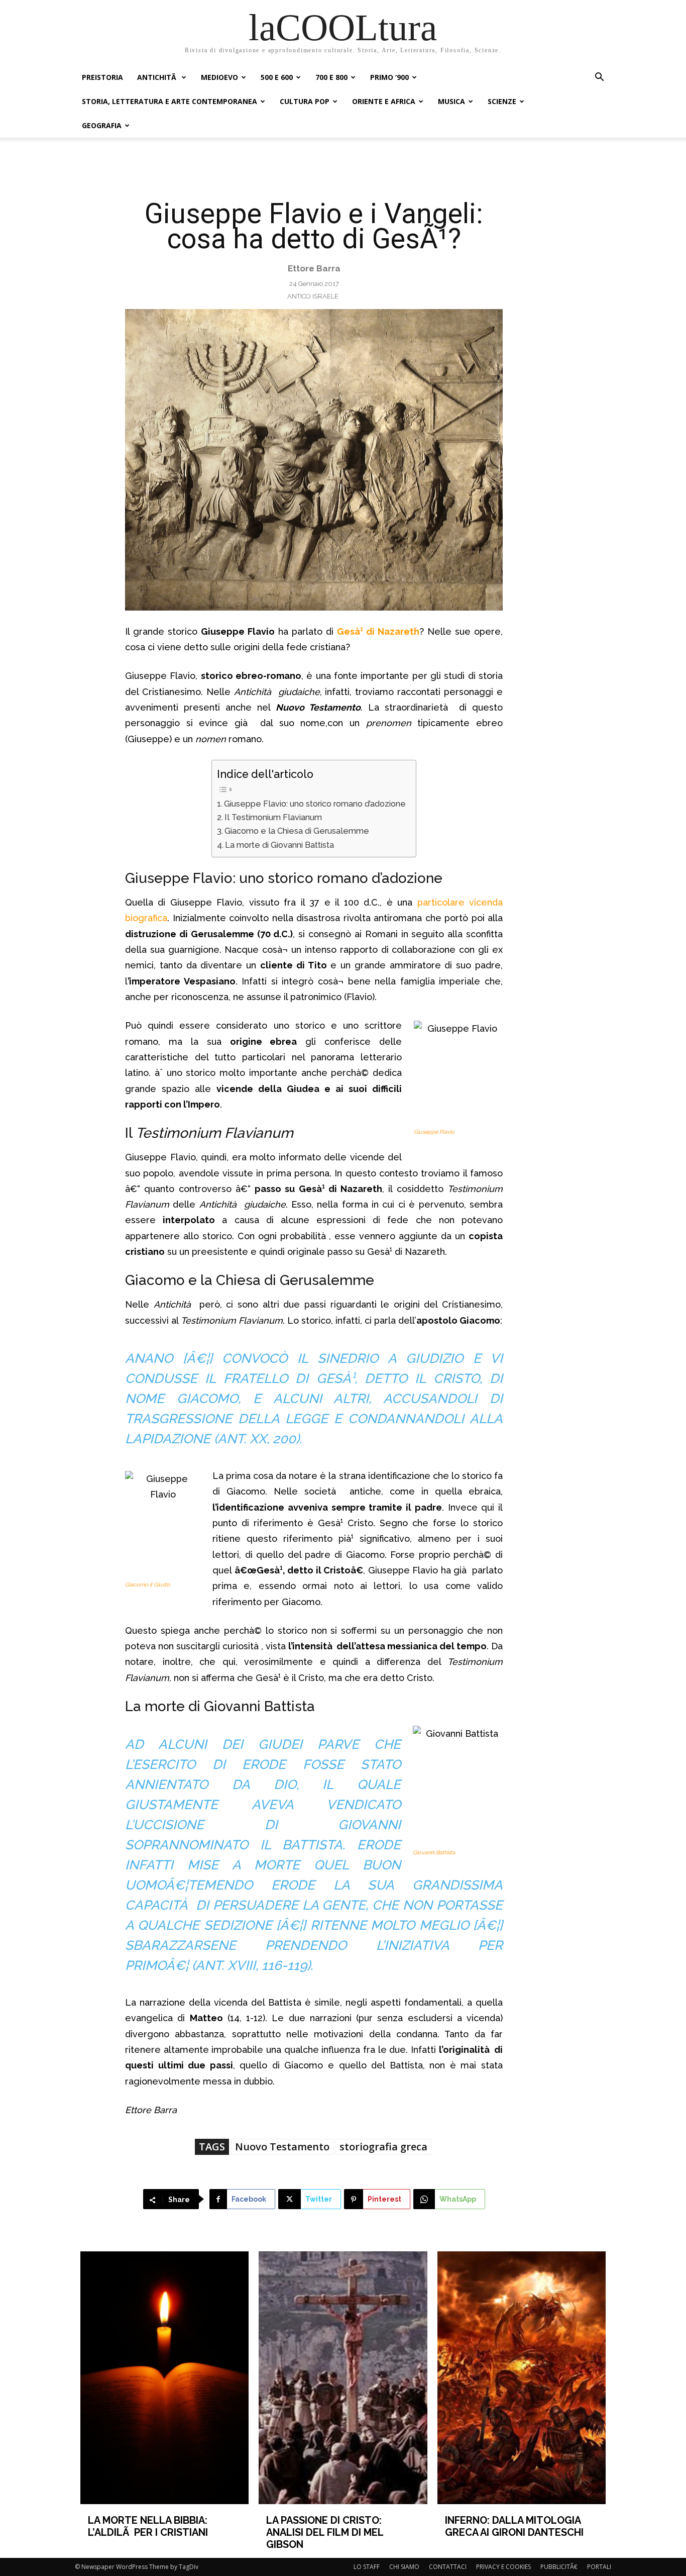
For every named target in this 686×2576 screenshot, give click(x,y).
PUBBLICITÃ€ (559, 2567)
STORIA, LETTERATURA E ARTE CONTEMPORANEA (169, 101)
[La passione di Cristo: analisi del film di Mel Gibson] (343, 2378)
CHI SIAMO (404, 2567)
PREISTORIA (102, 77)
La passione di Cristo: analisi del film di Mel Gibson (325, 2532)
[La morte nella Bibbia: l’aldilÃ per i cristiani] (165, 2378)
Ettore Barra (314, 268)
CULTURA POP (305, 101)
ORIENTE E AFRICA (384, 101)
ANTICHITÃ (158, 77)
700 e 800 (331, 77)
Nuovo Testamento (282, 2147)
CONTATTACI (448, 2567)
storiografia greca (383, 2147)
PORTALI (599, 2567)
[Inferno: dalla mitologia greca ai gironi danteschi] (522, 2378)
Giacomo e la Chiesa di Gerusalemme (297, 831)
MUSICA (451, 101)
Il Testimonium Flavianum (273, 817)
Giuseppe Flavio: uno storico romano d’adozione (315, 804)
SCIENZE (502, 101)
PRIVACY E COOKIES (503, 2567)
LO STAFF (367, 2567)
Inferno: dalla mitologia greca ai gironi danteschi (514, 2526)
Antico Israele (313, 296)
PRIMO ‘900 (389, 77)
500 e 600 (277, 77)
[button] (599, 78)
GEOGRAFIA (102, 125)
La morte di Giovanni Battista (279, 845)
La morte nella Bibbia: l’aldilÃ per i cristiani (148, 2526)
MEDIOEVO (219, 77)
